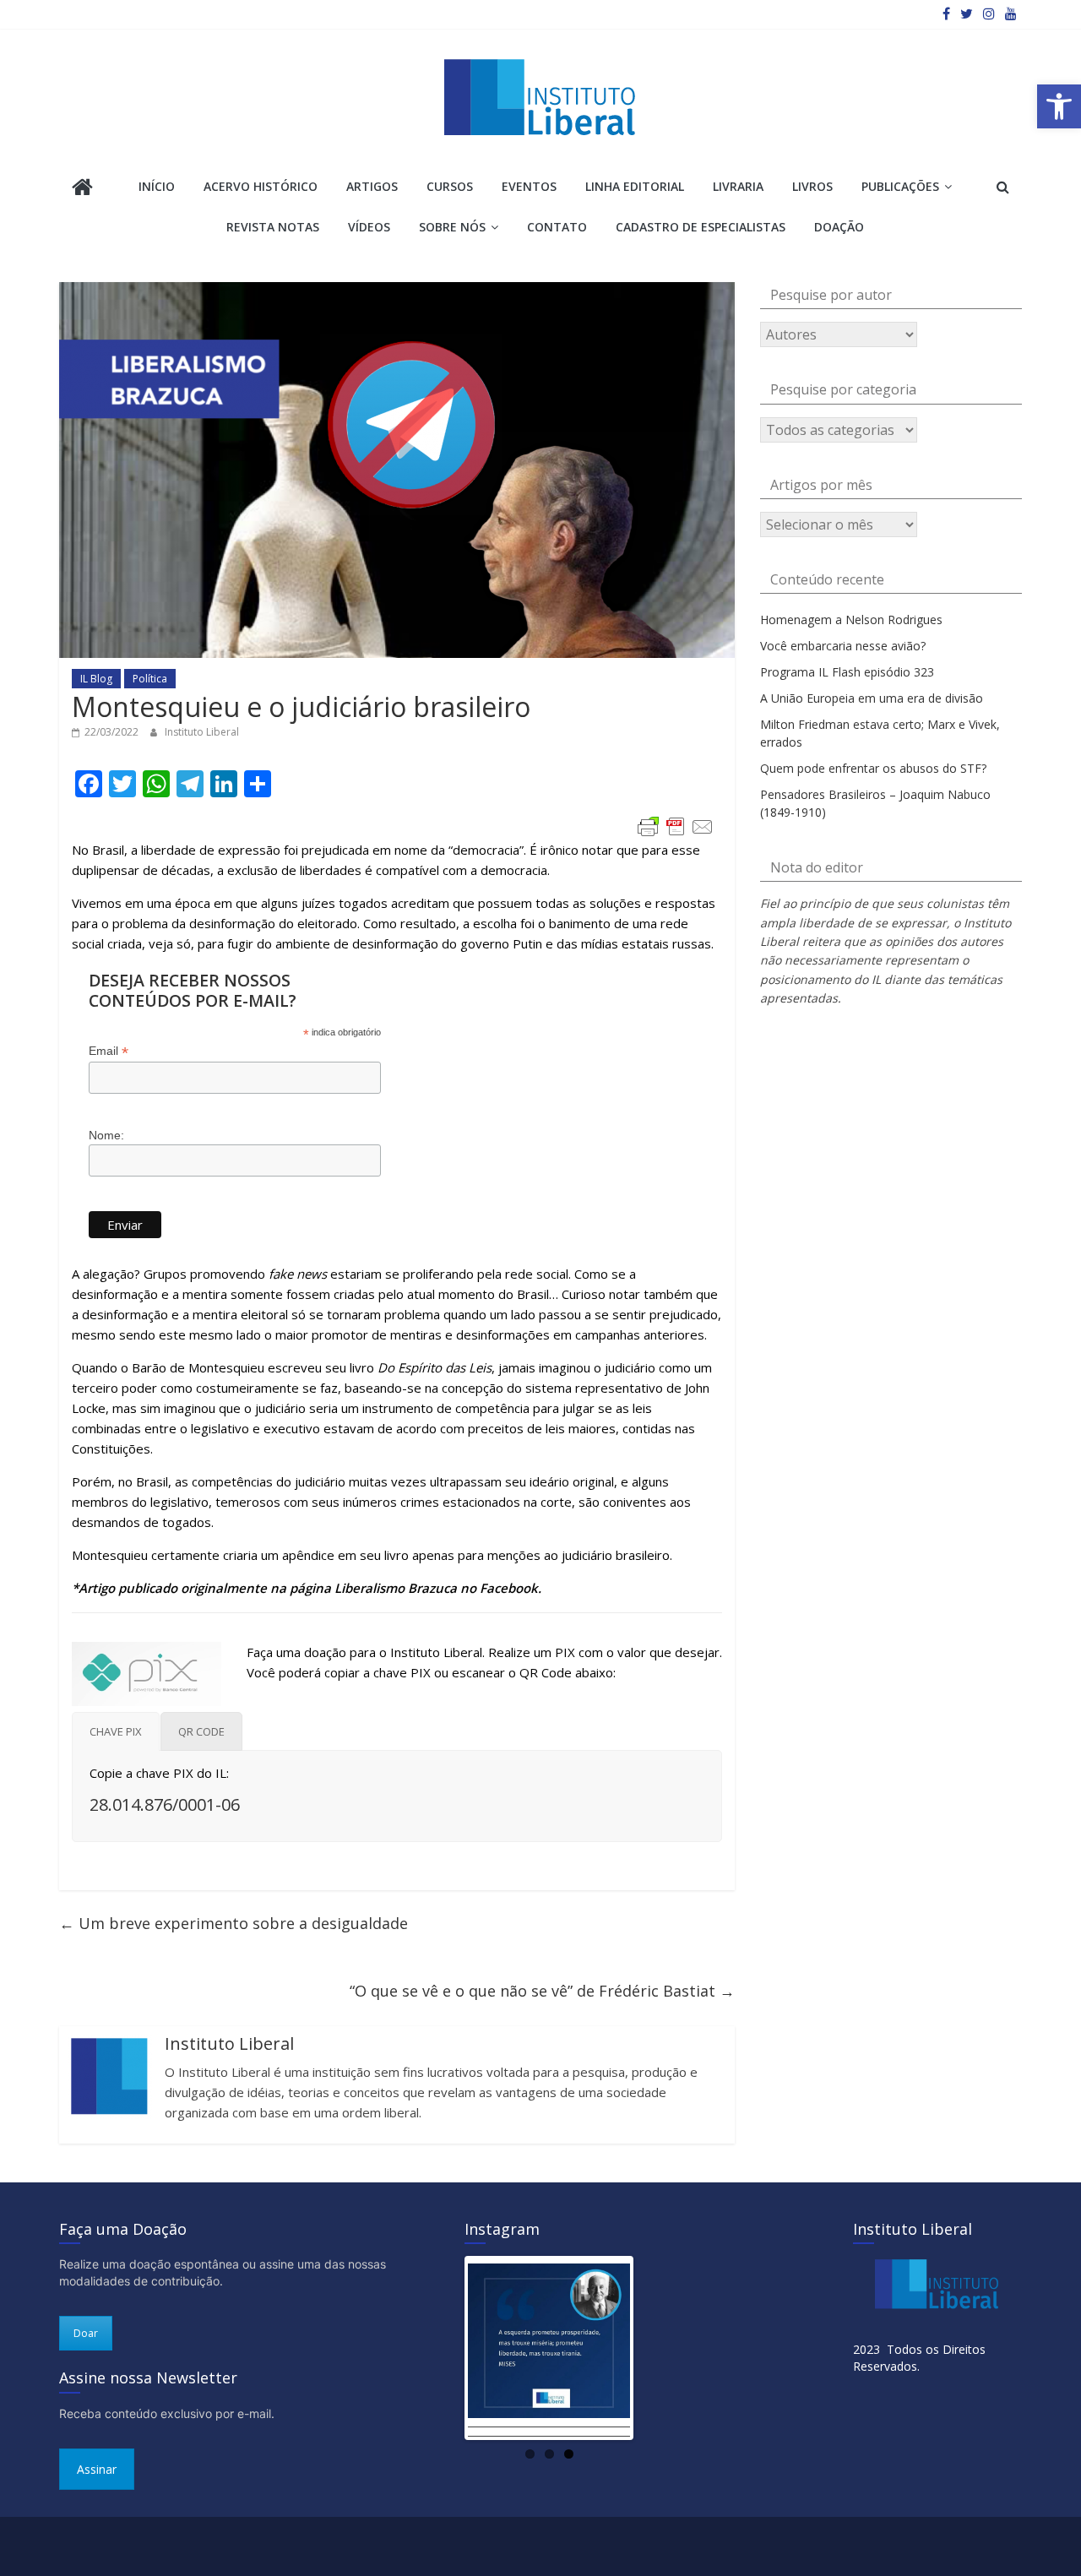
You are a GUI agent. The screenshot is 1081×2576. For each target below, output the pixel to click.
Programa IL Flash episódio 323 (847, 672)
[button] (1059, 106)
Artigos (372, 186)
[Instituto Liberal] (82, 189)
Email (109, 1051)
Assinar (97, 2469)
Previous (443, 2348)
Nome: (106, 1135)
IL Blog (96, 679)
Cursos (450, 186)
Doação (839, 227)
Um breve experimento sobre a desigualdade (234, 1923)
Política (150, 679)
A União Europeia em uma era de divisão (872, 698)
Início (157, 186)
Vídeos (369, 227)
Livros (812, 186)
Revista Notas (273, 227)
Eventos (529, 186)
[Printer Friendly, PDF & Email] (676, 827)
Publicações (900, 186)
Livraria (738, 186)
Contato (557, 227)
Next (655, 2348)
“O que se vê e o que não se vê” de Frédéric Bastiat (542, 1991)
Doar (86, 2333)
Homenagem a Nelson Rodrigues (851, 620)
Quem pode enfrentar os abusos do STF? (873, 768)
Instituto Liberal (202, 732)
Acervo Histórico (261, 186)
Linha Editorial (635, 186)
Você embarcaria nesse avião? (843, 646)
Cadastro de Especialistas (701, 227)
